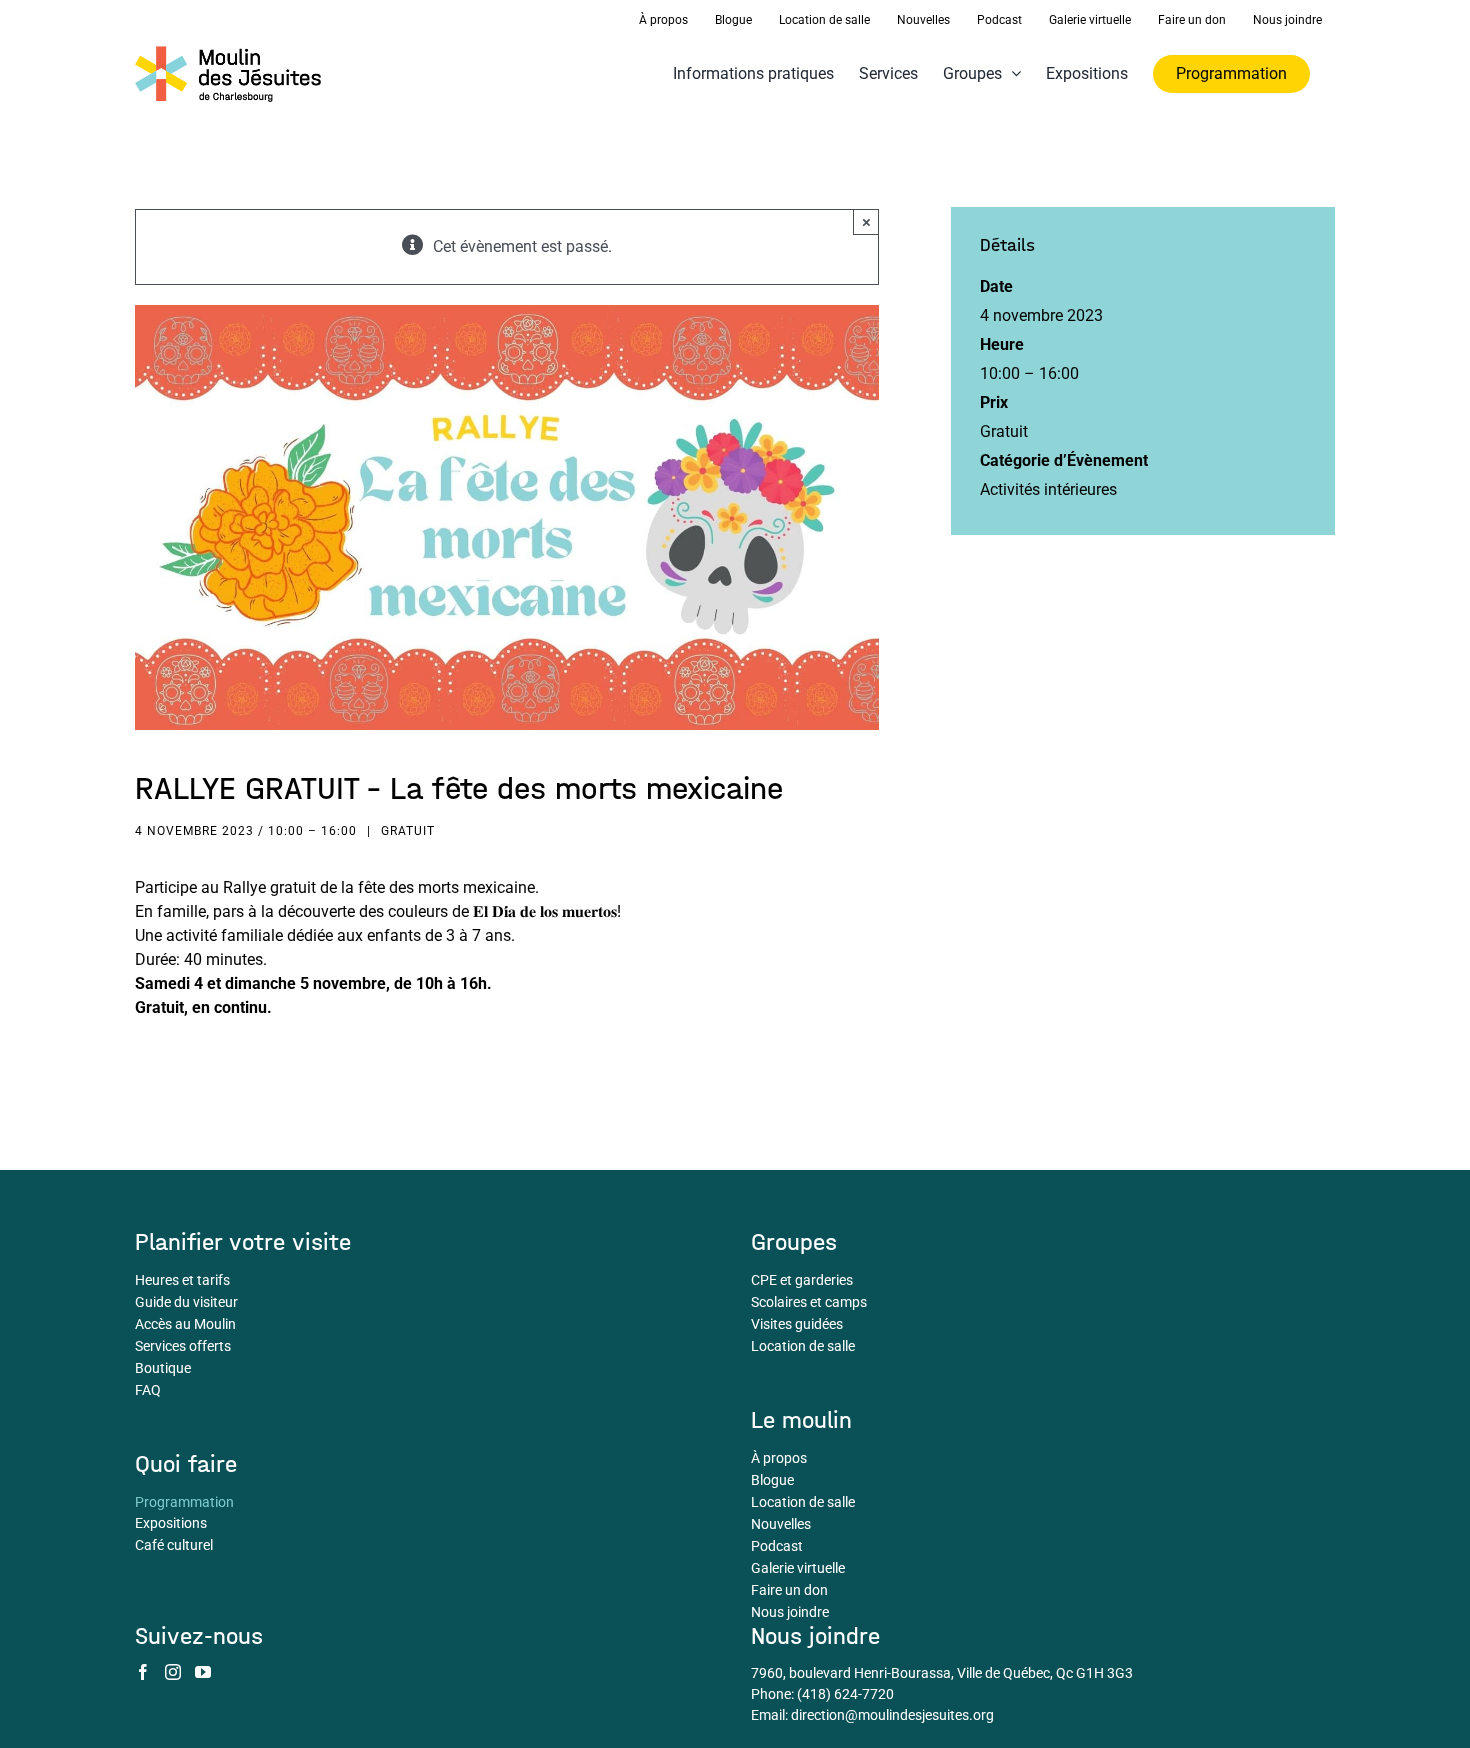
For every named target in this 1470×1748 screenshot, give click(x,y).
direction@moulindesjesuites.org (892, 1715)
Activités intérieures (1048, 489)
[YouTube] (203, 1672)
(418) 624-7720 (845, 1694)
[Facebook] (143, 1672)
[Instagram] (173, 1672)
